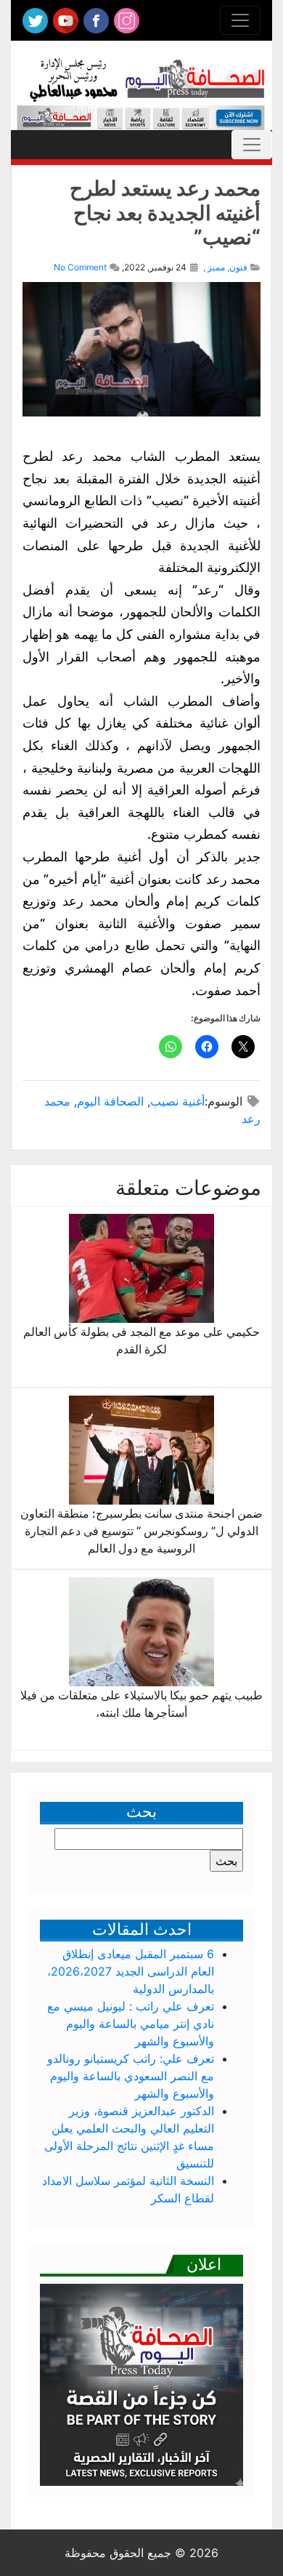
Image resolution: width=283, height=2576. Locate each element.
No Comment (80, 267)
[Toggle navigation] (240, 20)
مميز (216, 267)
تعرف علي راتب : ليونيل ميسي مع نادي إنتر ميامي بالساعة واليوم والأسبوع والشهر (131, 2024)
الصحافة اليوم (110, 1101)
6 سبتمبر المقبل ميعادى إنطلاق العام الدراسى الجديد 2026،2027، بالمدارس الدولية (131, 1971)
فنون (238, 267)
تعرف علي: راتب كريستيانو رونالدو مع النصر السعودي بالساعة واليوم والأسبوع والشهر (131, 2076)
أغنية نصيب (177, 1101)
